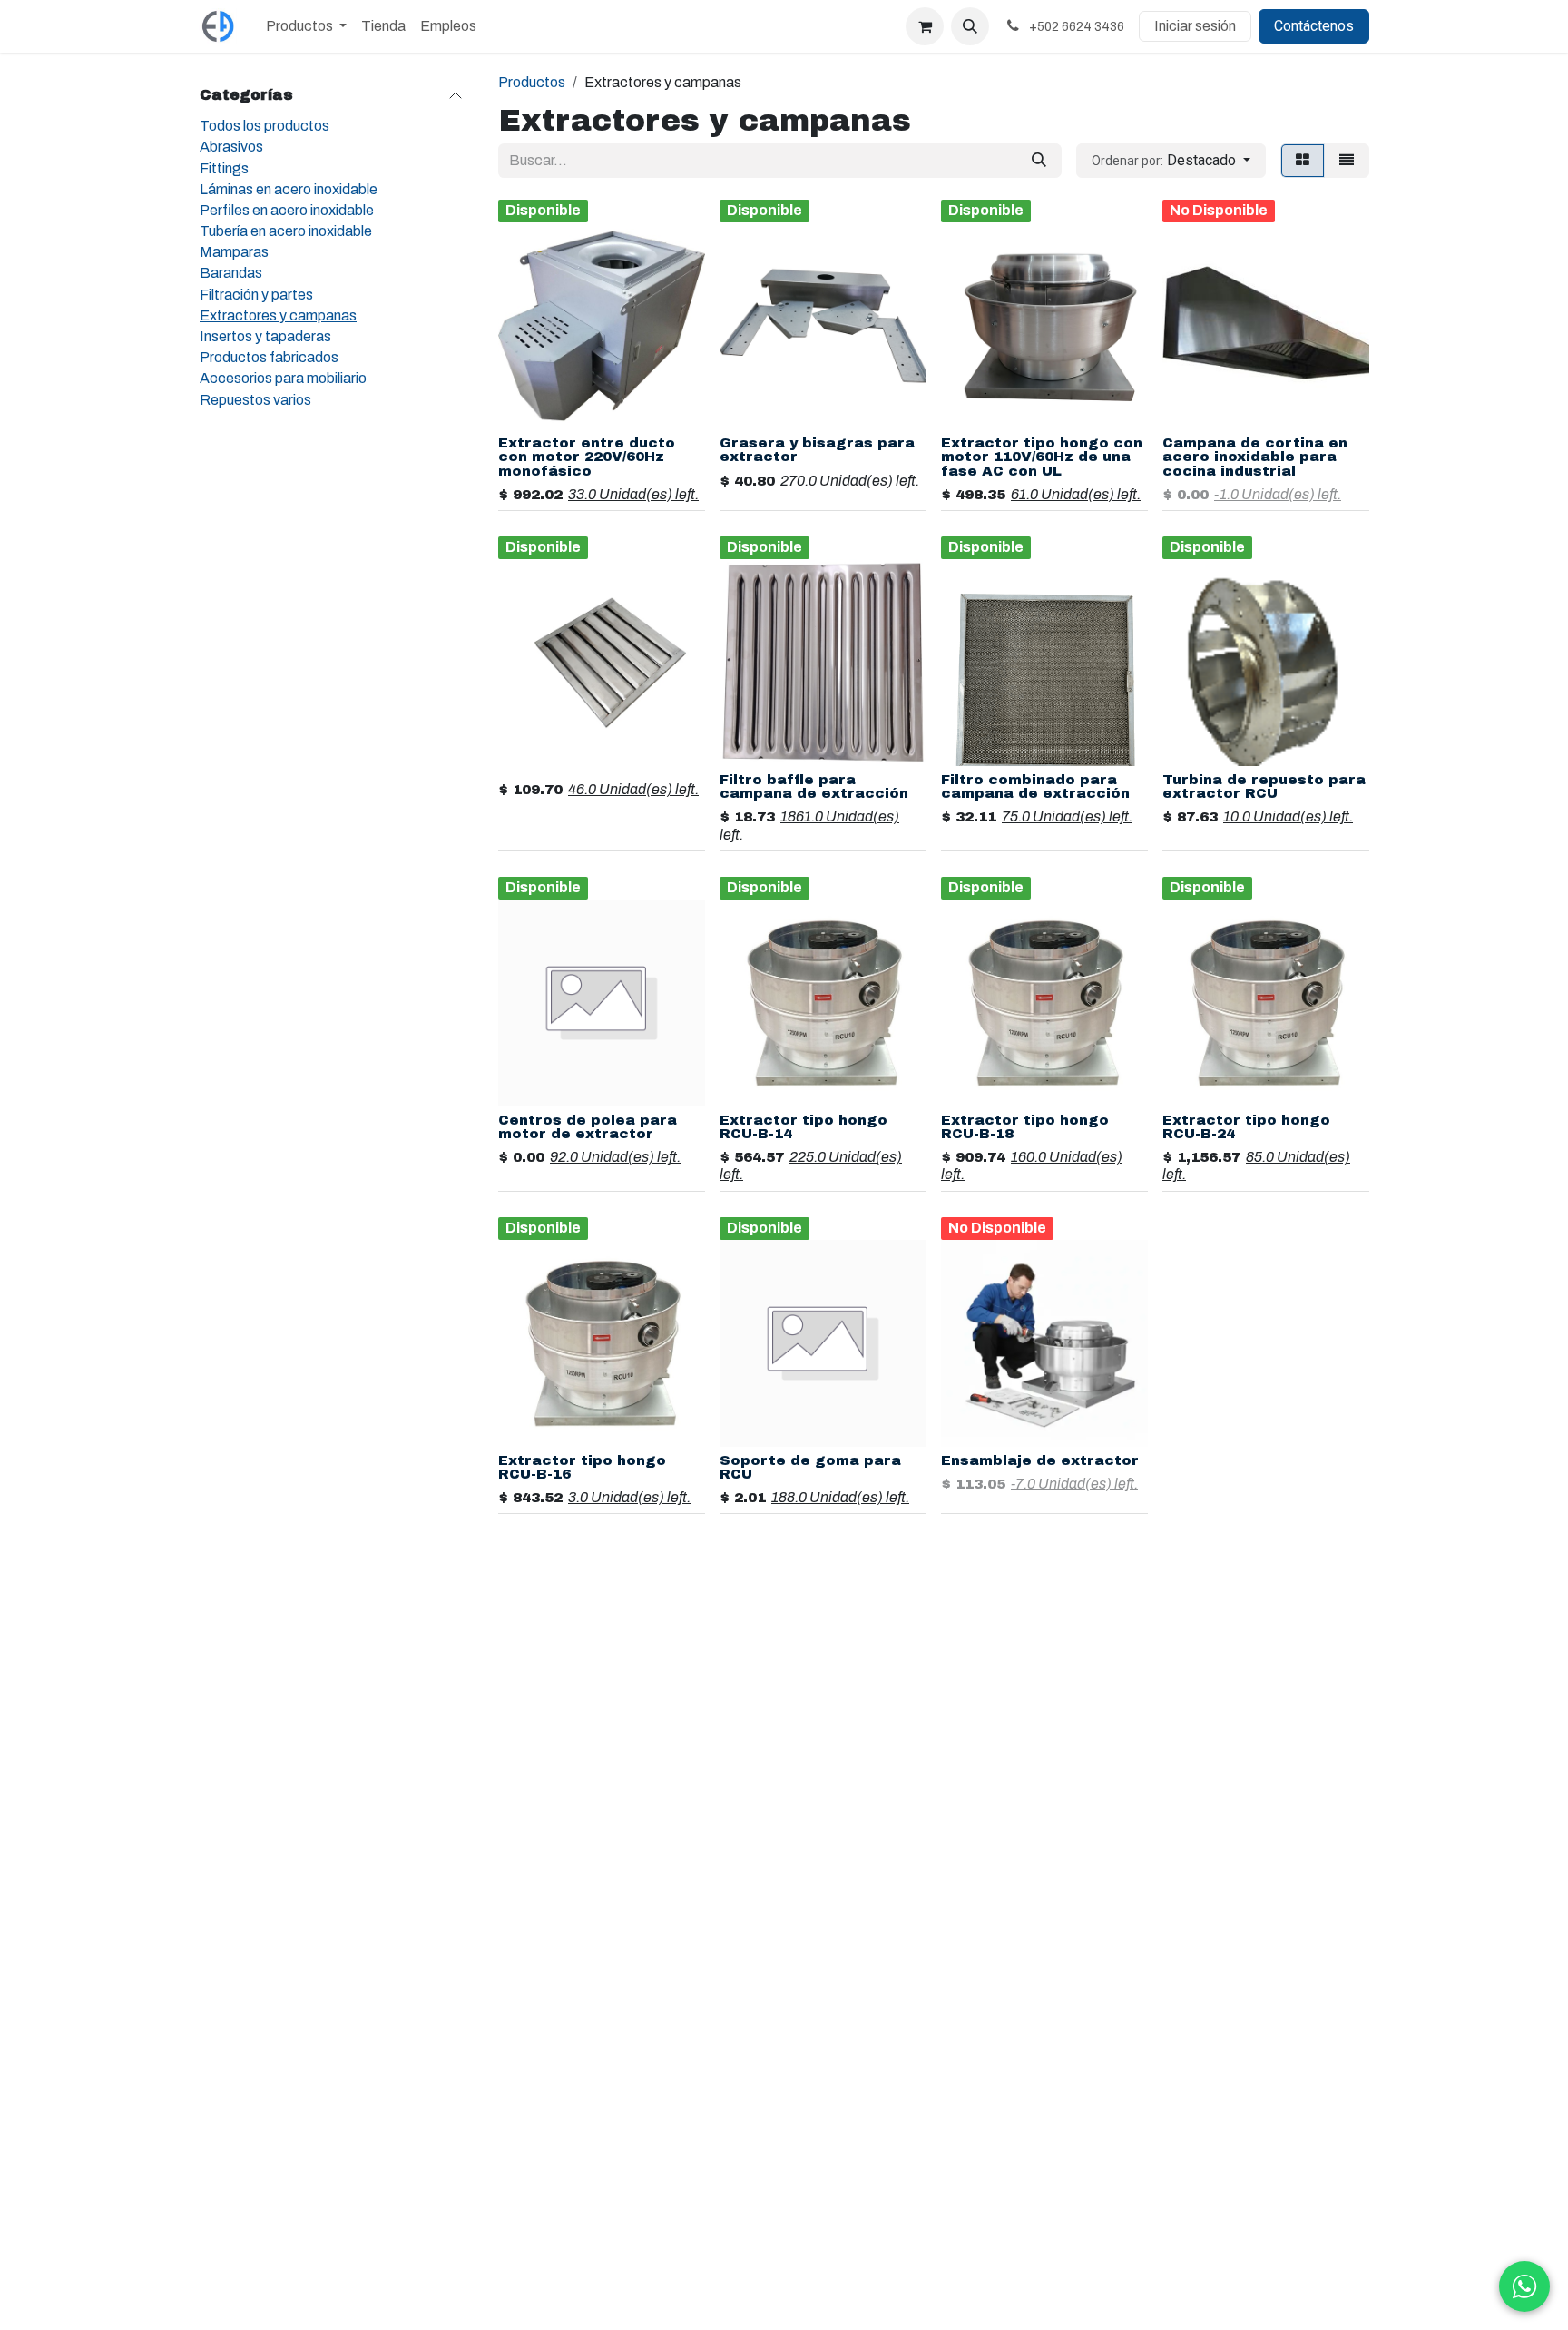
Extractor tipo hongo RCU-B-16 (582, 1467)
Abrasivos (231, 147)
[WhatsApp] (1524, 2286)
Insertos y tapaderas (265, 336)
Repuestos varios (255, 399)
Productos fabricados (269, 357)
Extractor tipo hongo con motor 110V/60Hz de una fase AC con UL (1042, 457)
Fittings (224, 167)
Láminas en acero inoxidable (289, 189)
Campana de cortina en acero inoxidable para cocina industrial (1255, 457)
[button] (970, 26)
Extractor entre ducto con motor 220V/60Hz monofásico (587, 457)
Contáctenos (1314, 26)
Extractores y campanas (278, 315)
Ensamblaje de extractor (1040, 1460)
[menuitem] (306, 26)
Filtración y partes (256, 295)
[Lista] (1347, 161)
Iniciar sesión (1195, 26)
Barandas (231, 273)
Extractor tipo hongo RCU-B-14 (804, 1127)
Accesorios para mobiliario (283, 378)
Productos (532, 82)
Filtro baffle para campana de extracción (814, 786)
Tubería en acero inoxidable (286, 231)
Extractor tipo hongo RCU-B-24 (1246, 1127)
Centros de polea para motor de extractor (588, 1127)
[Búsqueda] (1039, 161)
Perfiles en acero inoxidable (287, 210)
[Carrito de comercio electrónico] (925, 26)
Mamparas (234, 252)
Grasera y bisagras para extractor (817, 450)
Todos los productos (265, 126)
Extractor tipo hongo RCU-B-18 (1025, 1127)
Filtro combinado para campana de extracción (1035, 786)
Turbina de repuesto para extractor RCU (1264, 786)
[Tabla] (1303, 161)
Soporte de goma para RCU (810, 1467)
